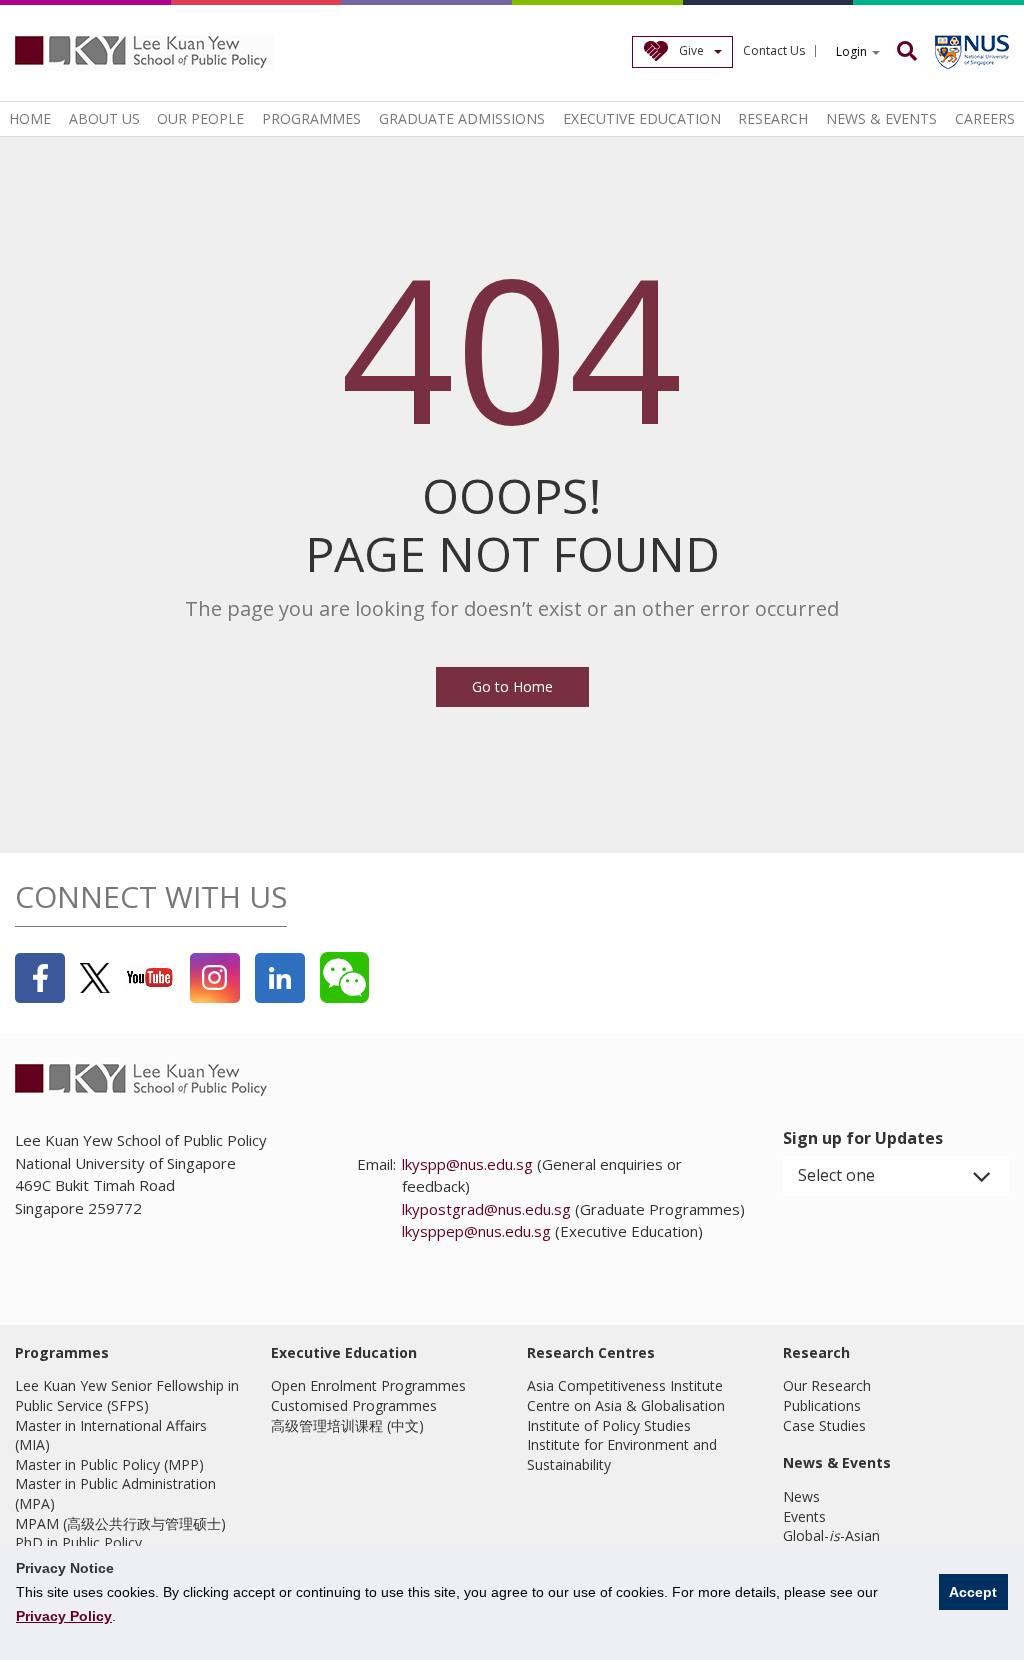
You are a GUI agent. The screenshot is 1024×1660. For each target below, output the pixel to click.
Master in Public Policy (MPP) (109, 1464)
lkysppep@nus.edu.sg (476, 1231)
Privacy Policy (64, 1616)
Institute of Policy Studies (609, 1425)
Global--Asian (831, 1535)
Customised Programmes (354, 1405)
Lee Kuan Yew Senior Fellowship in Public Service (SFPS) (127, 1395)
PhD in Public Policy (78, 1542)
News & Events (881, 118)
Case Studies (824, 1425)
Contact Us (774, 51)
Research (773, 118)
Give (691, 50)
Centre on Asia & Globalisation (626, 1405)
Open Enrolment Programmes (368, 1385)
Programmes (311, 118)
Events (804, 1516)
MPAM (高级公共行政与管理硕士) (120, 1523)
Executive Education (642, 118)
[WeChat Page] (344, 977)
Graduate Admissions (462, 118)
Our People (200, 118)
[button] (896, 1176)
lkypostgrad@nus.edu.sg (486, 1209)
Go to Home (512, 686)
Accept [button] (973, 1592)
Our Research (827, 1385)
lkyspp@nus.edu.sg (467, 1164)
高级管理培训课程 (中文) (347, 1425)
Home (30, 118)
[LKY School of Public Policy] (145, 53)
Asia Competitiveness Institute (625, 1385)
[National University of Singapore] (972, 52)
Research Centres (591, 1352)
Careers (985, 118)
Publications (822, 1405)
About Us (104, 118)
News (801, 1496)
